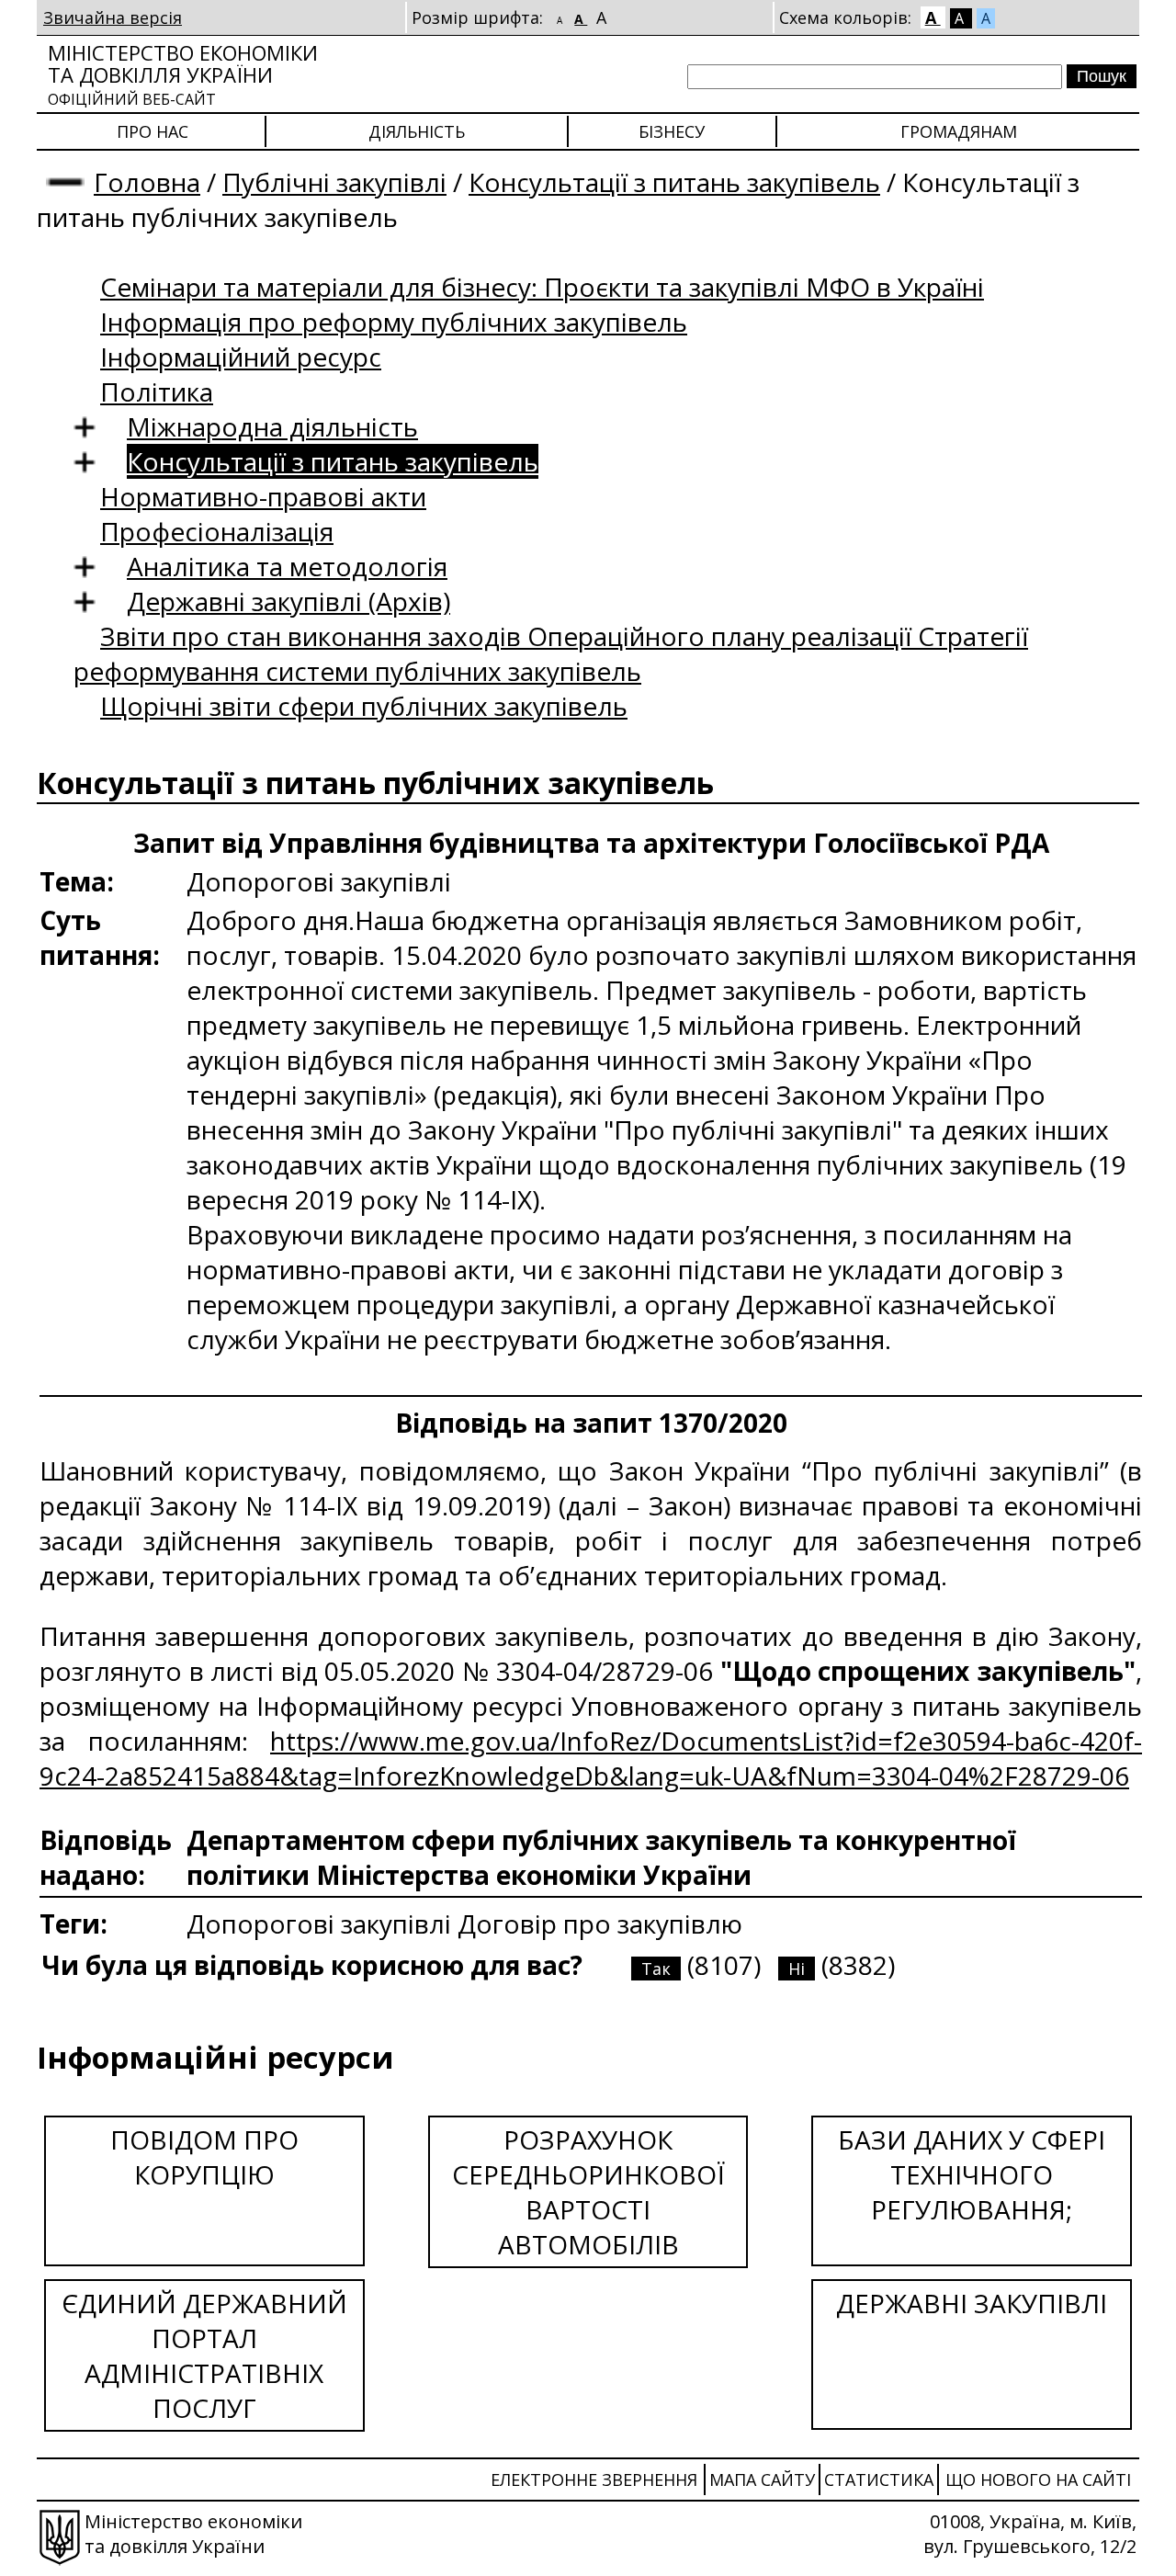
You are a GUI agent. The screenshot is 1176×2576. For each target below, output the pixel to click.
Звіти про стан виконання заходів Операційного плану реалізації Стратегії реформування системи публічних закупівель (551, 653)
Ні (797, 1969)
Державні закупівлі (972, 2303)
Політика (157, 392)
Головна (147, 182)
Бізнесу (672, 131)
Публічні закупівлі (334, 182)
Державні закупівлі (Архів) (288, 601)
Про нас (153, 131)
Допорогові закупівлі (322, 1923)
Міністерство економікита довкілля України (183, 74)
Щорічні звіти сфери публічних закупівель (364, 706)
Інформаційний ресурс (241, 357)
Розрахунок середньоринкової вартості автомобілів (588, 2192)
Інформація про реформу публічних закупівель (394, 322)
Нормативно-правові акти (263, 496)
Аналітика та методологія (287, 566)
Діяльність (417, 131)
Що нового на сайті (1038, 2480)
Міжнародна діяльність (272, 426)
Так (656, 1969)
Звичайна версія (113, 17)
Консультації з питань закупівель (674, 182)
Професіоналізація (217, 531)
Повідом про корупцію (204, 2157)
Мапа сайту (762, 2480)
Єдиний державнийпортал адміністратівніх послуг (204, 2355)
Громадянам (959, 131)
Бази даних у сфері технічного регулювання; (972, 2174)
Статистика (879, 2480)
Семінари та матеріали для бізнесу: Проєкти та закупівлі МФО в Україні (542, 287)
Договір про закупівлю (600, 1923)
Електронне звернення (594, 2480)
